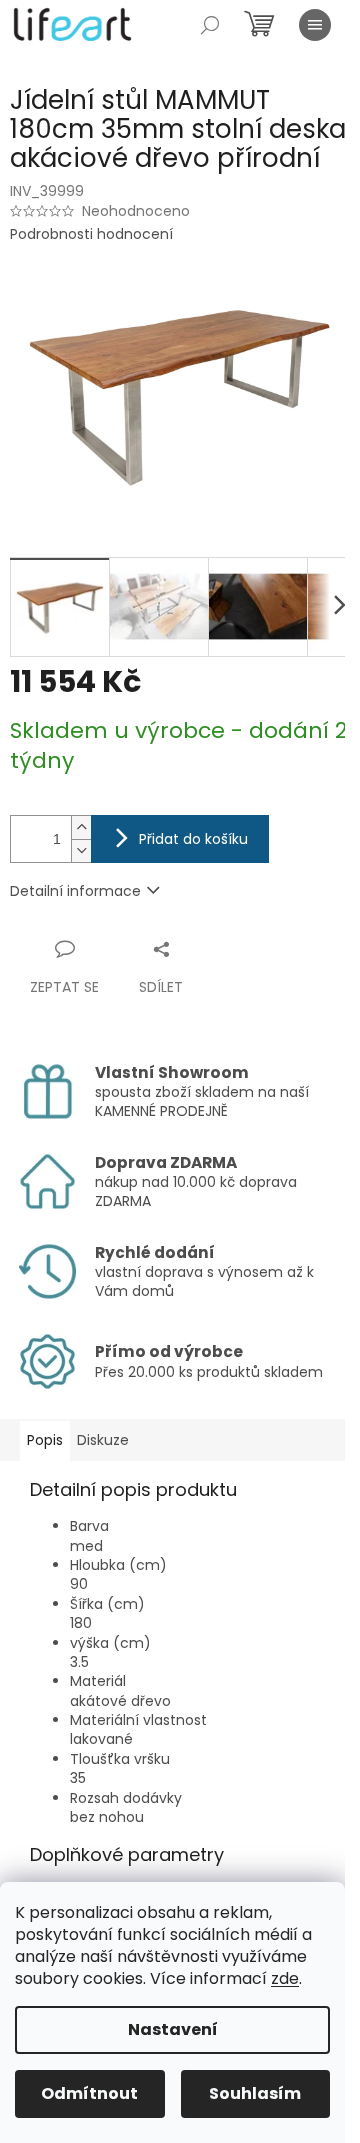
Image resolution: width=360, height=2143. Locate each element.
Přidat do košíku (193, 839)
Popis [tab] (45, 1440)
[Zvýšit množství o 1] (81, 827)
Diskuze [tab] (103, 1440)
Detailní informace (75, 891)
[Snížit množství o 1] (81, 850)
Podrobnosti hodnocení (91, 234)
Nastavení (173, 2029)
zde (285, 1978)
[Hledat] (210, 25)
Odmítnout (89, 2093)
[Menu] (315, 25)
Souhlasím (255, 2093)
